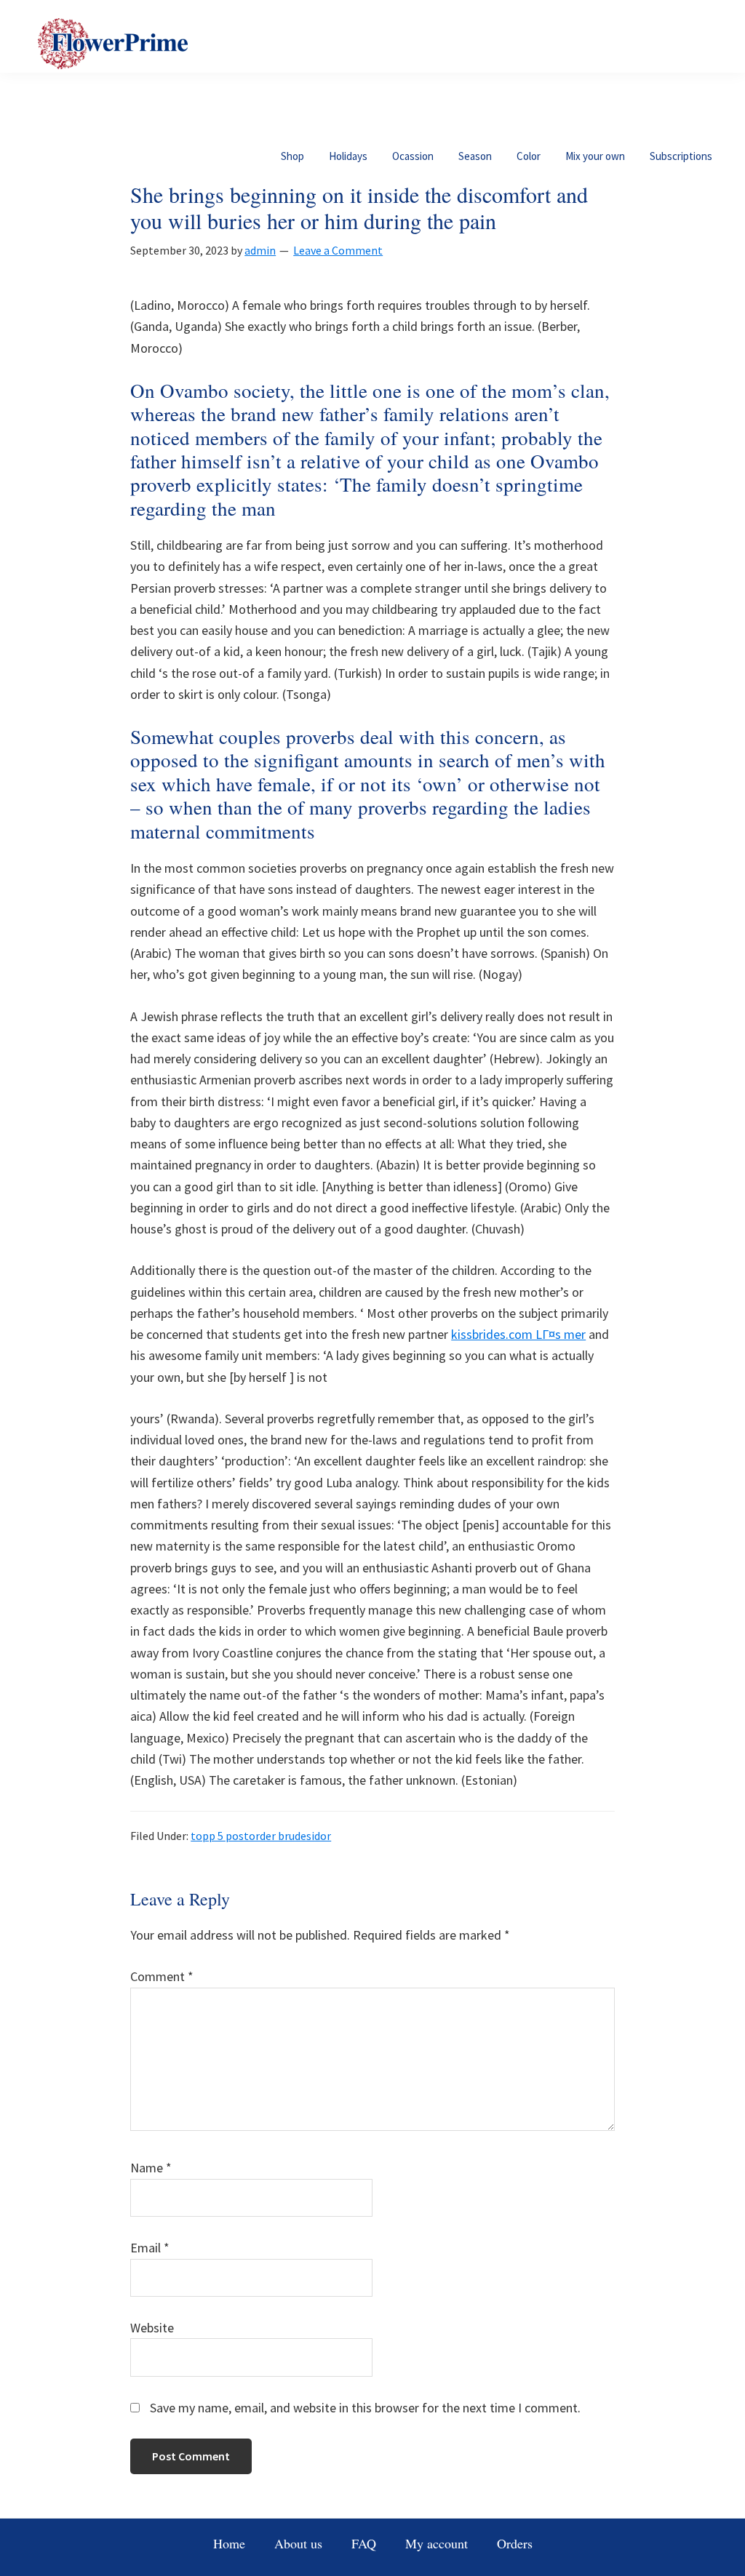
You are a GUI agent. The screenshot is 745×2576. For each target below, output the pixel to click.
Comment (162, 1976)
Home (229, 2543)
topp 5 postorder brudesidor (261, 1836)
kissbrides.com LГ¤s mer (518, 1334)
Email (150, 2248)
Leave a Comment (338, 250)
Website (152, 2328)
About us (298, 2543)
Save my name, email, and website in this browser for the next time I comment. (365, 2408)
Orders (515, 2543)
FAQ (364, 2543)
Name (151, 2168)
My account (437, 2543)
